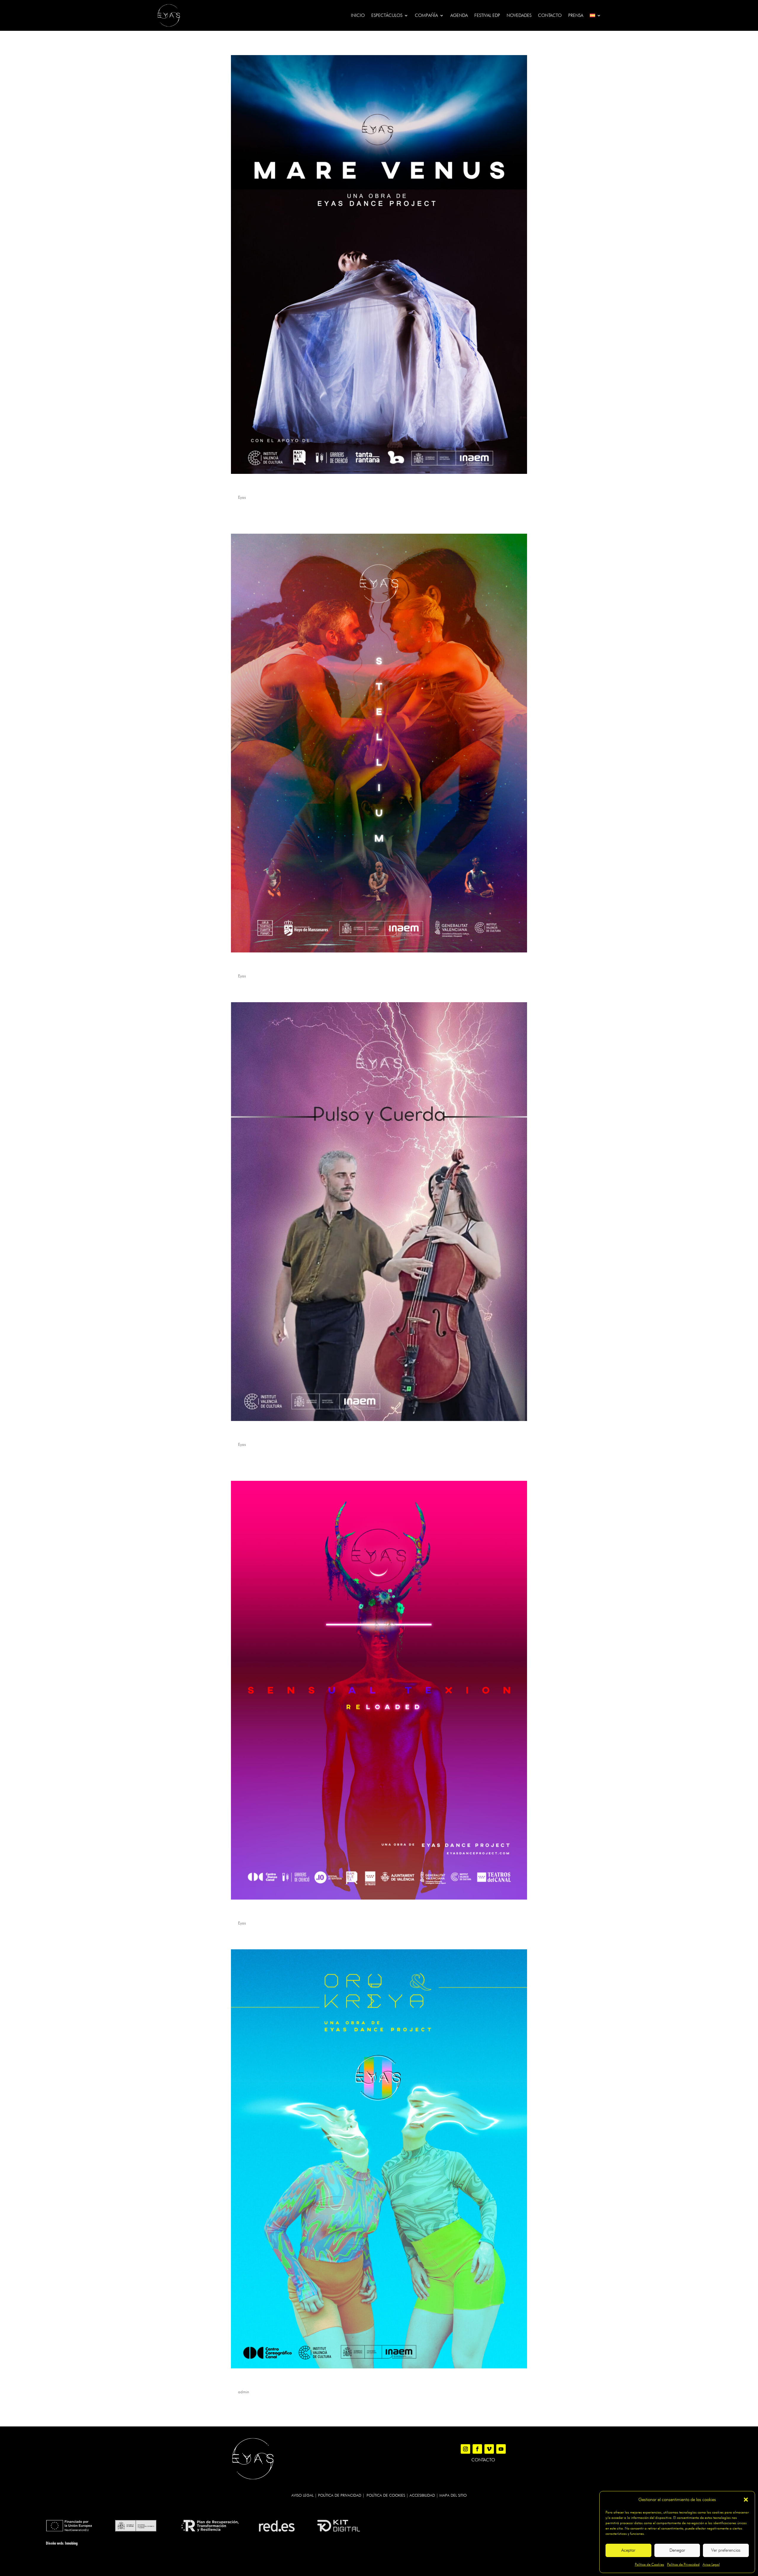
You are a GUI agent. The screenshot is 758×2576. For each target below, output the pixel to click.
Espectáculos (387, 15)
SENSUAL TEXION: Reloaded (268, 1912)
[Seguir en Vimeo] (489, 2449)
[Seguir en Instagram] (465, 2449)
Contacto (550, 15)
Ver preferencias (726, 2550)
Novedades (519, 15)
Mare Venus (247, 486)
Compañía (426, 15)
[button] (746, 2500)
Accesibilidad (422, 2495)
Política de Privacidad (683, 2564)
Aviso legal (302, 2495)
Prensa (576, 15)
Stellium (242, 965)
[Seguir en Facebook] (477, 2449)
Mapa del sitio (453, 2495)
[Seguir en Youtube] (501, 2449)
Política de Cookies (649, 2564)
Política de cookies (386, 2495)
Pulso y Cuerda (251, 1434)
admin (244, 2392)
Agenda (459, 15)
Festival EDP (487, 15)
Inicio (358, 15)
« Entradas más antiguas (255, 2422)
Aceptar (628, 2550)
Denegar (677, 2550)
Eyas (242, 497)
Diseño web (54, 2543)
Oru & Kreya (247, 2381)
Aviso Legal (711, 2564)
